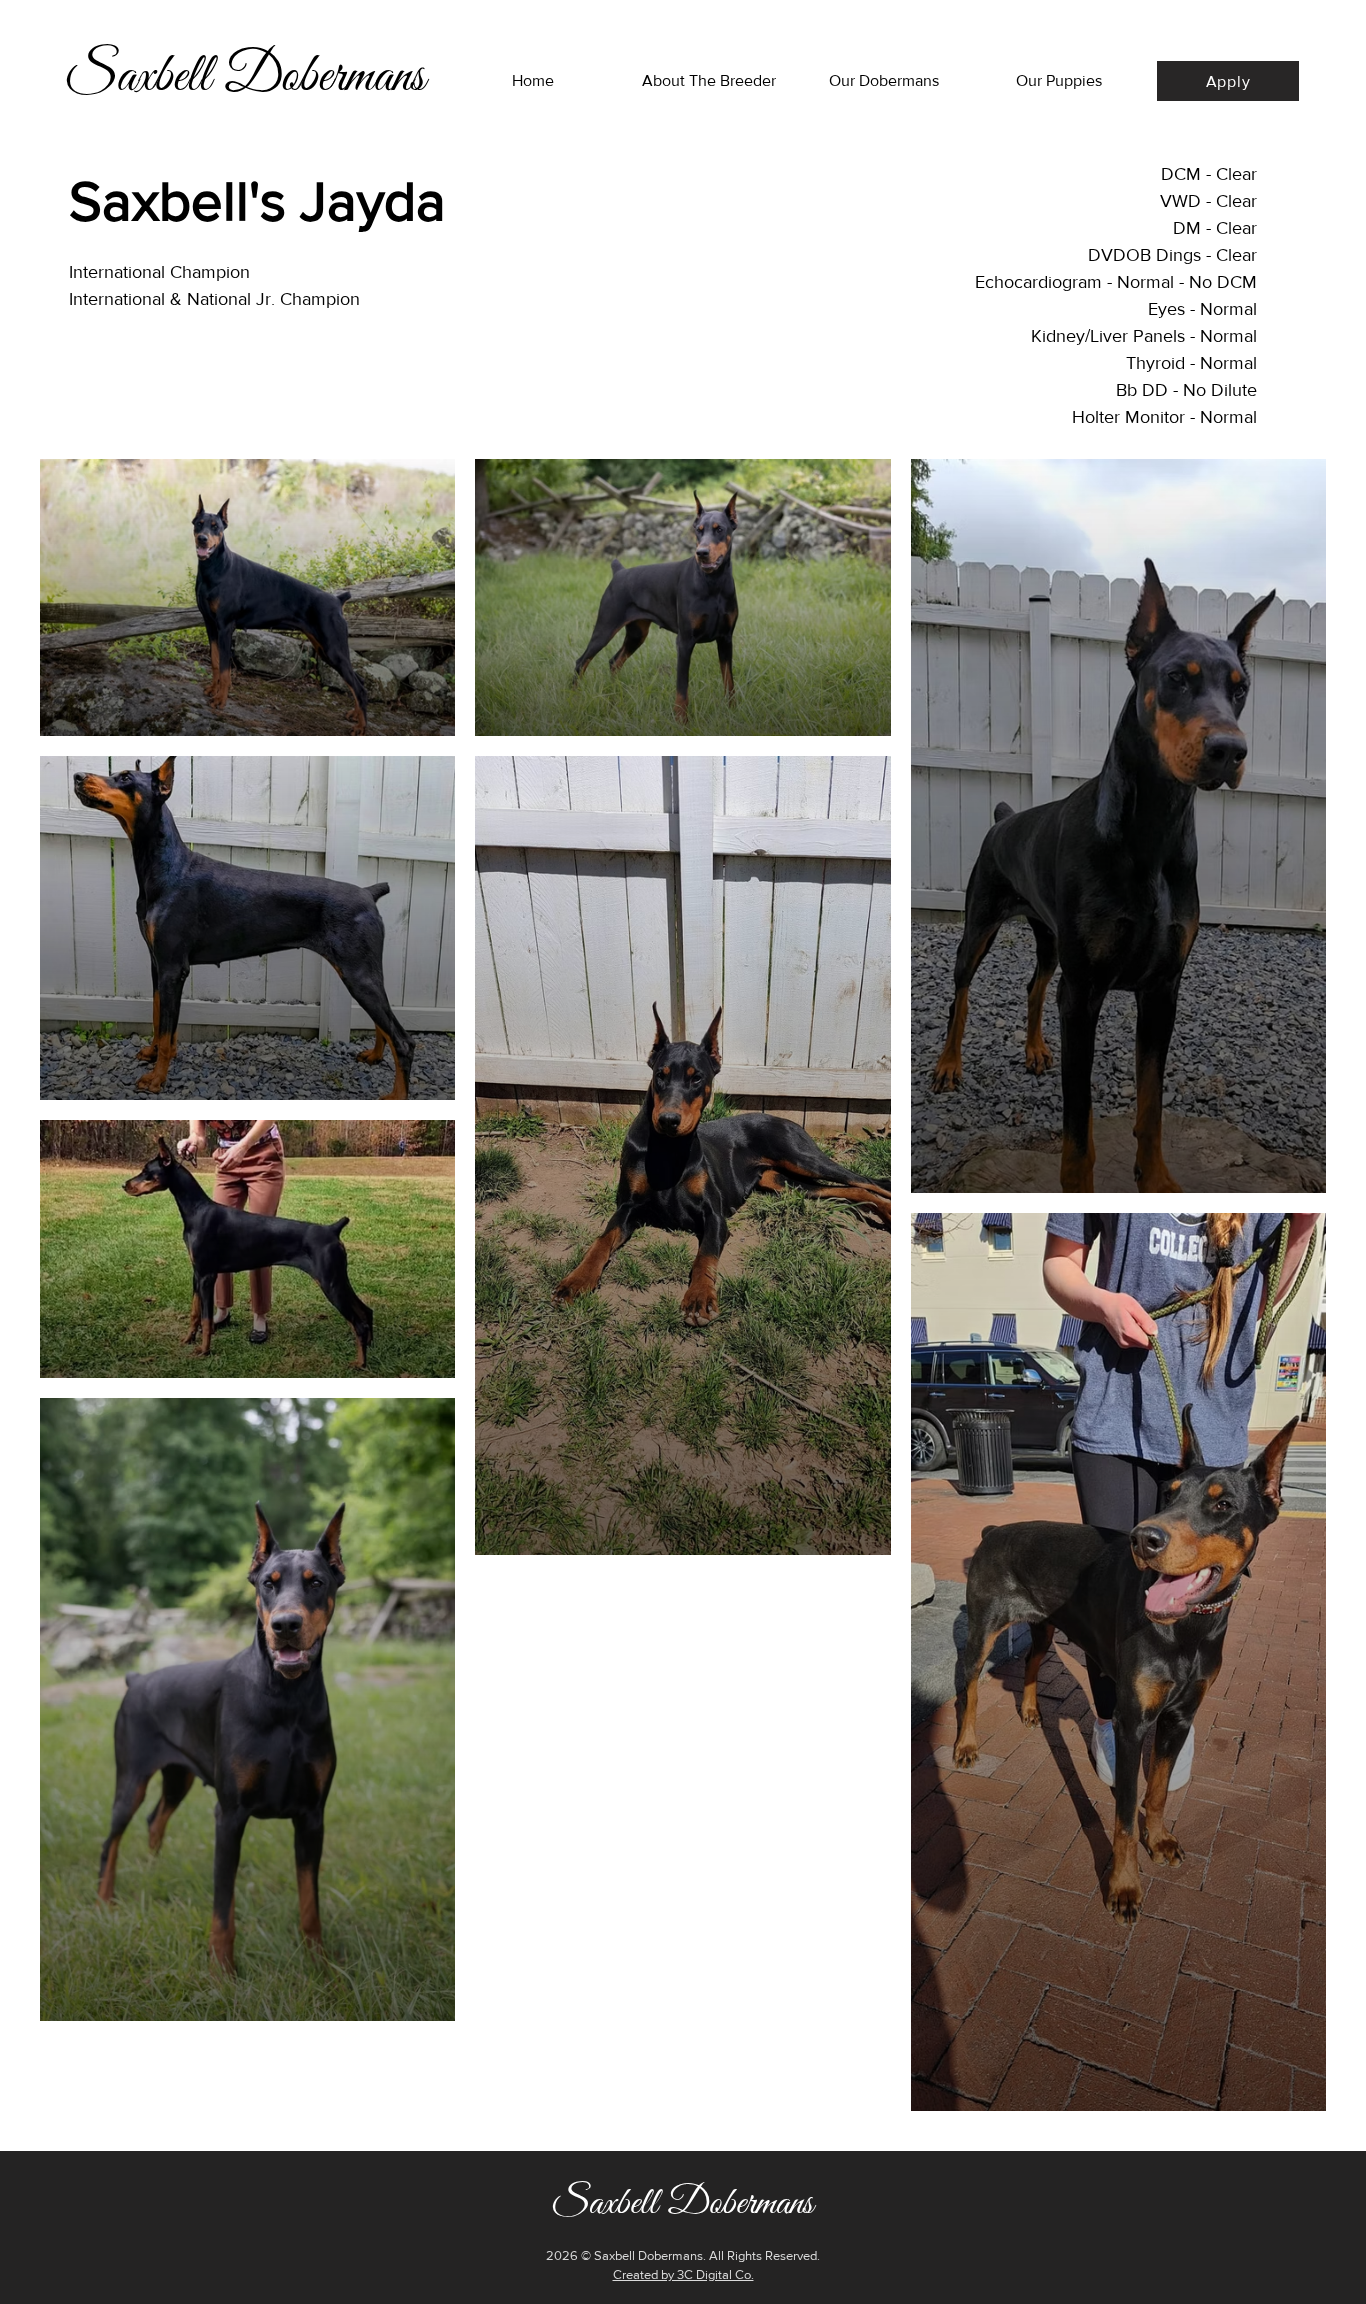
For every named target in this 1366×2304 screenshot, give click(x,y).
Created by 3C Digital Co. (683, 2274)
